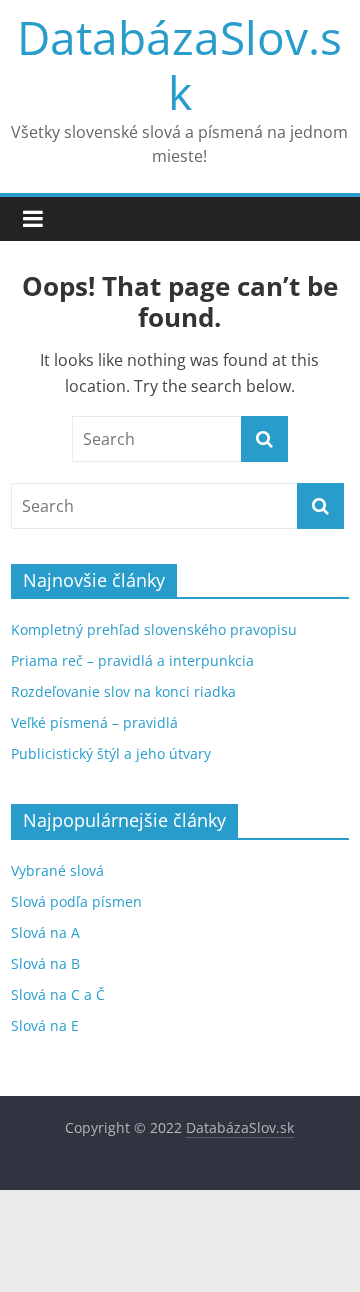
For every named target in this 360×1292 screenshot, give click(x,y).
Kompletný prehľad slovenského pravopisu (154, 629)
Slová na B (45, 963)
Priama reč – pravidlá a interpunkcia (132, 660)
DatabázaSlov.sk (179, 64)
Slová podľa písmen (76, 901)
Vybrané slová (57, 870)
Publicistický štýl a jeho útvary (111, 753)
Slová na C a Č (58, 994)
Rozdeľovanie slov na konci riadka (123, 691)
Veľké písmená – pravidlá (94, 722)
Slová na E (45, 1025)
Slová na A (45, 932)
